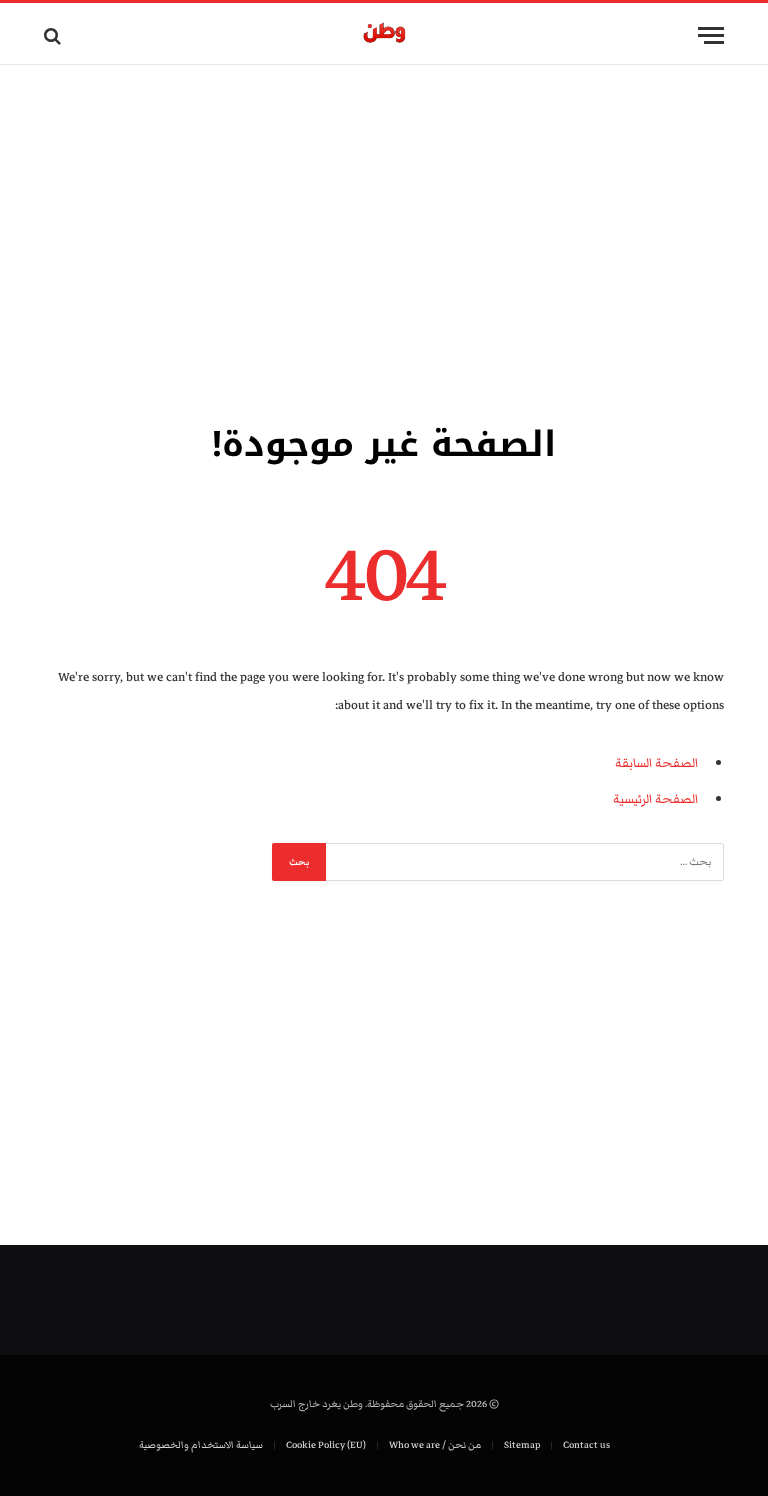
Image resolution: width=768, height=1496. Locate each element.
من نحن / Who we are (435, 1445)
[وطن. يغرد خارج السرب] (384, 35)
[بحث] (54, 35)
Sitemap (522, 1445)
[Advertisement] (384, 240)
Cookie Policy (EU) (326, 1445)
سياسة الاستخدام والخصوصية (201, 1445)
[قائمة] (711, 35)
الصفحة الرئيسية (655, 799)
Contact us (586, 1445)
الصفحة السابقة (656, 763)
